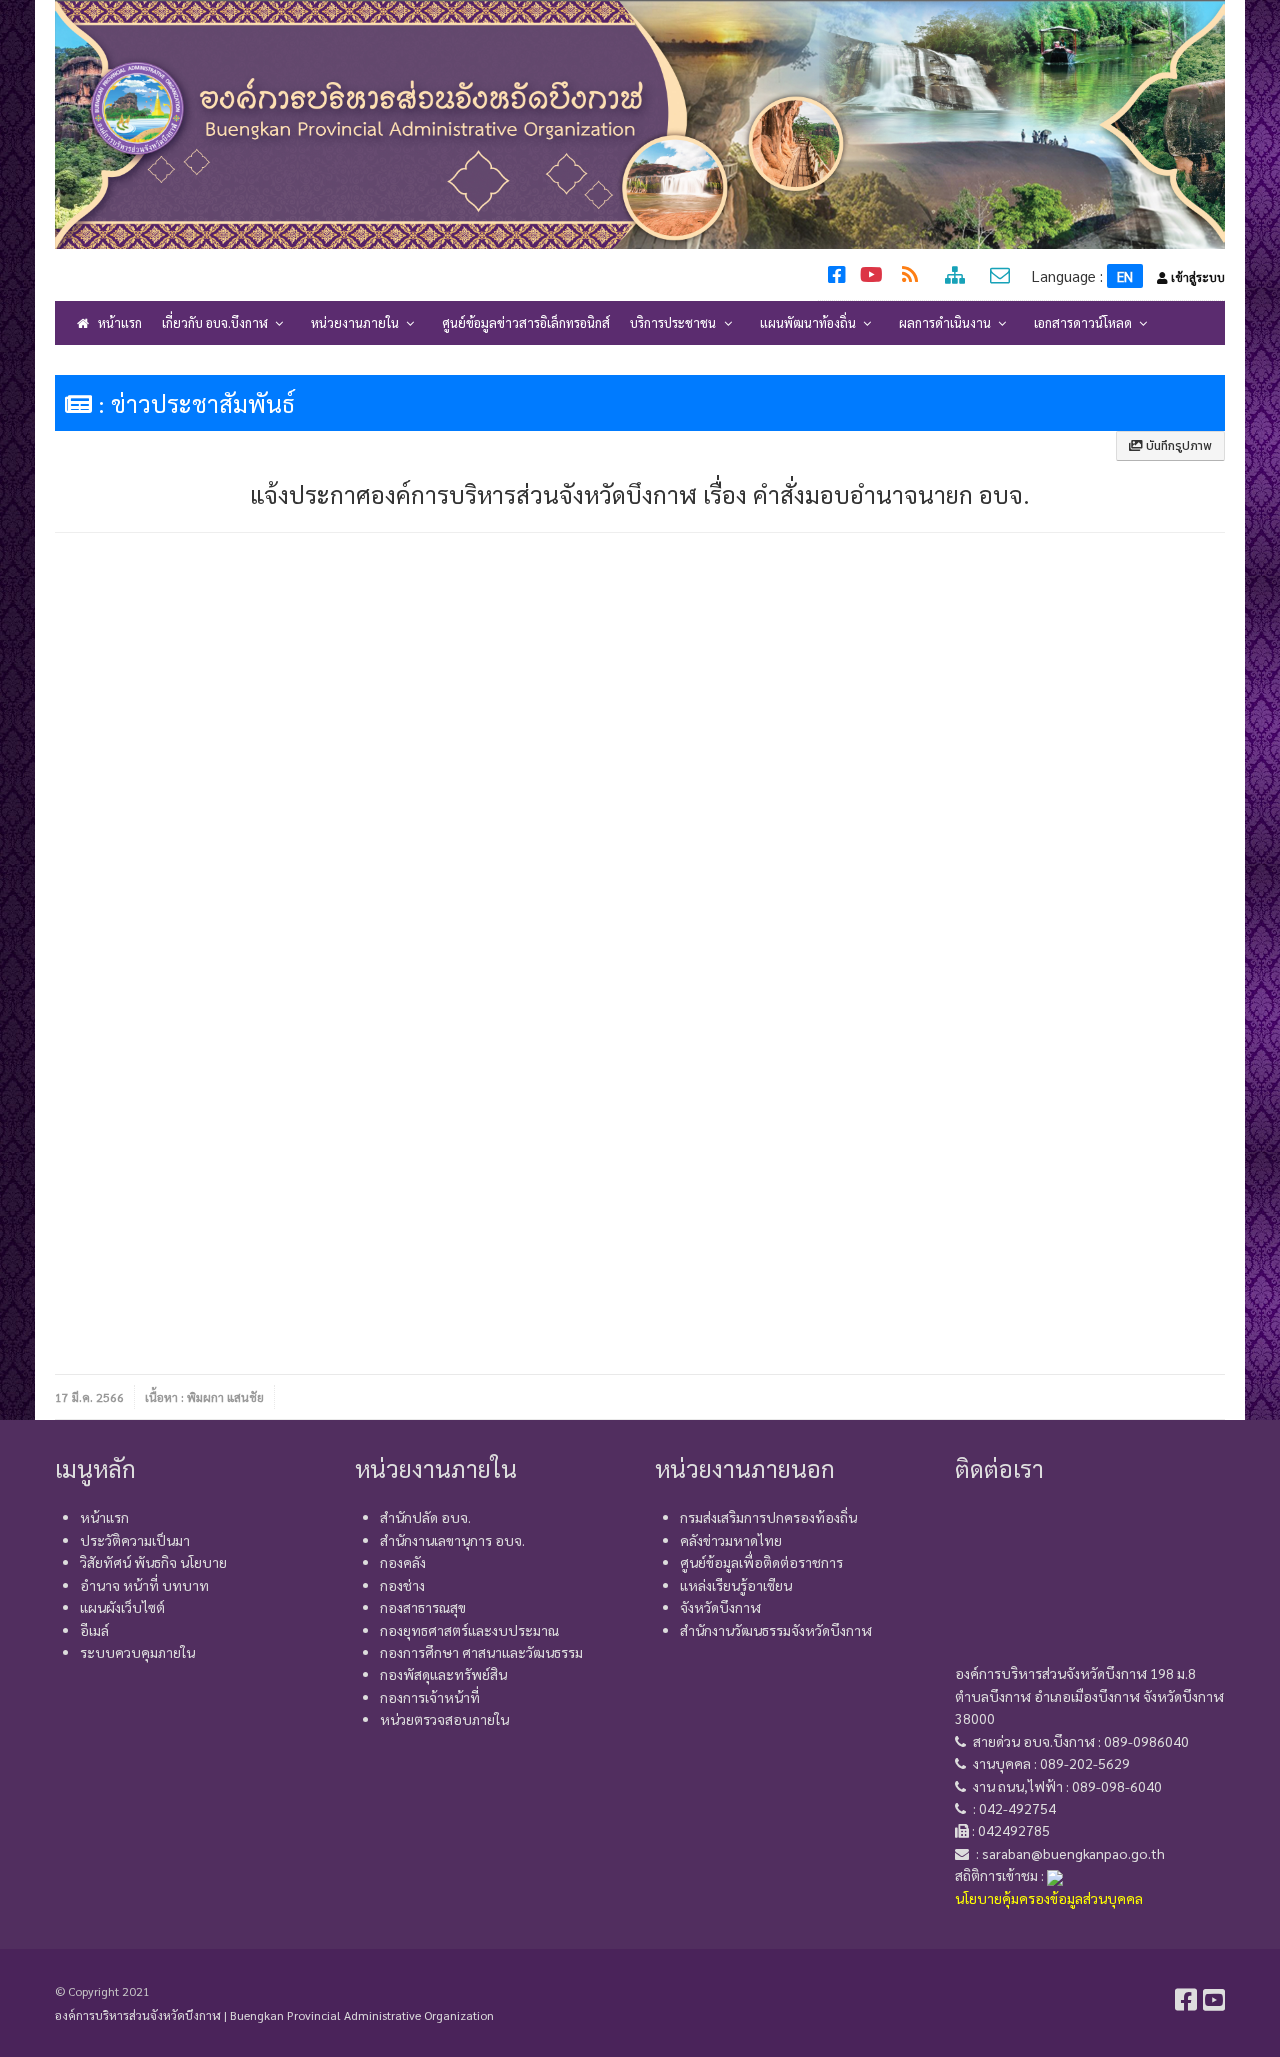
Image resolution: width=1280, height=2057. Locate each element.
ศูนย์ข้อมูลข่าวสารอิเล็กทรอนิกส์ (526, 322)
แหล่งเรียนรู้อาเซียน (736, 1585)
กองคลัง (403, 1562)
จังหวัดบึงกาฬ (720, 1607)
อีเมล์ (94, 1630)
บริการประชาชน (674, 322)
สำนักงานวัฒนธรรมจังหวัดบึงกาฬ (776, 1630)
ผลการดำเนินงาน (946, 322)
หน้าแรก (118, 322)
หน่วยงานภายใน (356, 322)
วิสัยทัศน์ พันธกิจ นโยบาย (153, 1562)
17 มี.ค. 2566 (89, 1397)
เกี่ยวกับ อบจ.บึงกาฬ (216, 322)
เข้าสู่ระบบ (1196, 277)
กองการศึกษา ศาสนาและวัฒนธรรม (481, 1652)
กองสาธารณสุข (423, 1607)
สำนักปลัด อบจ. (425, 1517)
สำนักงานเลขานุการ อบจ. (452, 1540)
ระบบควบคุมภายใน (137, 1652)
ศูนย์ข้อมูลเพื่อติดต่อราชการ (761, 1562)
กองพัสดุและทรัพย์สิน (443, 1674)
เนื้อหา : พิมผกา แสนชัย (204, 1397)
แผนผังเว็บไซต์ (122, 1607)
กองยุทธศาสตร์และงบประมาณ (469, 1630)
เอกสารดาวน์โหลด (1084, 322)
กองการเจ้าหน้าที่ (430, 1697)
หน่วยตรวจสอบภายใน (444, 1719)
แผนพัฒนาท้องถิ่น (809, 322)
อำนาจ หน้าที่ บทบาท (144, 1585)
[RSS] (912, 277)
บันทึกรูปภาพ (1177, 446)
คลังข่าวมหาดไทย (731, 1540)
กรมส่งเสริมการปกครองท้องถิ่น (768, 1517)
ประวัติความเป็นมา (135, 1540)
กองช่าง (402, 1585)
